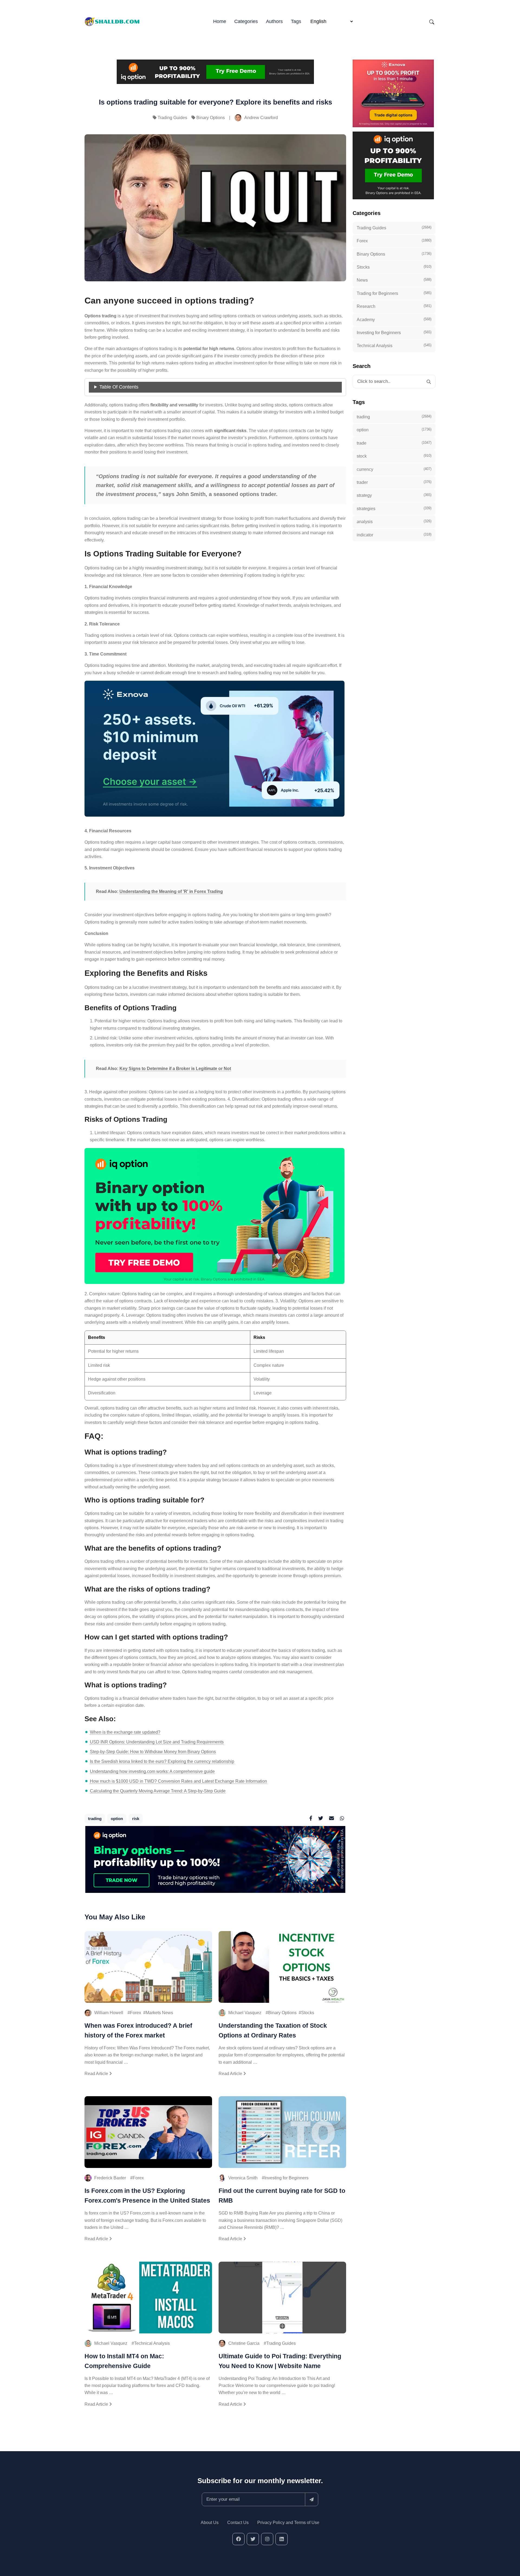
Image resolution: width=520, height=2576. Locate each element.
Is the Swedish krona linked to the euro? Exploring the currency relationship (162, 1761)
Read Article (97, 2074)
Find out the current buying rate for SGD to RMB (282, 2196)
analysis (394, 521)
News (394, 280)
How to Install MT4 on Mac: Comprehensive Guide (124, 2361)
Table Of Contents (119, 387)
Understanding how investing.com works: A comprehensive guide (152, 1771)
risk (136, 1819)
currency (394, 469)
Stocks (308, 2013)
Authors (274, 21)
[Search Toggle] (432, 22)
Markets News (159, 2013)
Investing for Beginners (286, 2178)
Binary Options (211, 118)
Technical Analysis (152, 2343)
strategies (394, 508)
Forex (136, 2013)
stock (394, 456)
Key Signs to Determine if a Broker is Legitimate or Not (175, 1069)
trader (394, 482)
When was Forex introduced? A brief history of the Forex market (138, 2030)
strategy (394, 495)
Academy (394, 319)
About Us (210, 2523)
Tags (296, 21)
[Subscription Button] (312, 2499)
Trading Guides (172, 118)
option (117, 1819)
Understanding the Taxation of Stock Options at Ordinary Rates (273, 2030)
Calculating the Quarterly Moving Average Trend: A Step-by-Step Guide (158, 1791)
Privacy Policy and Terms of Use (288, 2523)
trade (394, 443)
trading (95, 1819)
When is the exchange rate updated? (125, 1732)
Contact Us (238, 2523)
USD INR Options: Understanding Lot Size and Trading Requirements (157, 1742)
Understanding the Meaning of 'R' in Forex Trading (171, 891)
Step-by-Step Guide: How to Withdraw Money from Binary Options (153, 1752)
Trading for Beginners (394, 293)
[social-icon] (238, 2539)
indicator (394, 535)
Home (220, 21)
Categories (246, 21)
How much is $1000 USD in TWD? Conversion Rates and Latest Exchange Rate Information (178, 1781)
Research (394, 306)
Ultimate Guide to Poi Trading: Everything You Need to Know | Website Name (280, 2361)
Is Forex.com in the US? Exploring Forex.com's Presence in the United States (147, 2196)
